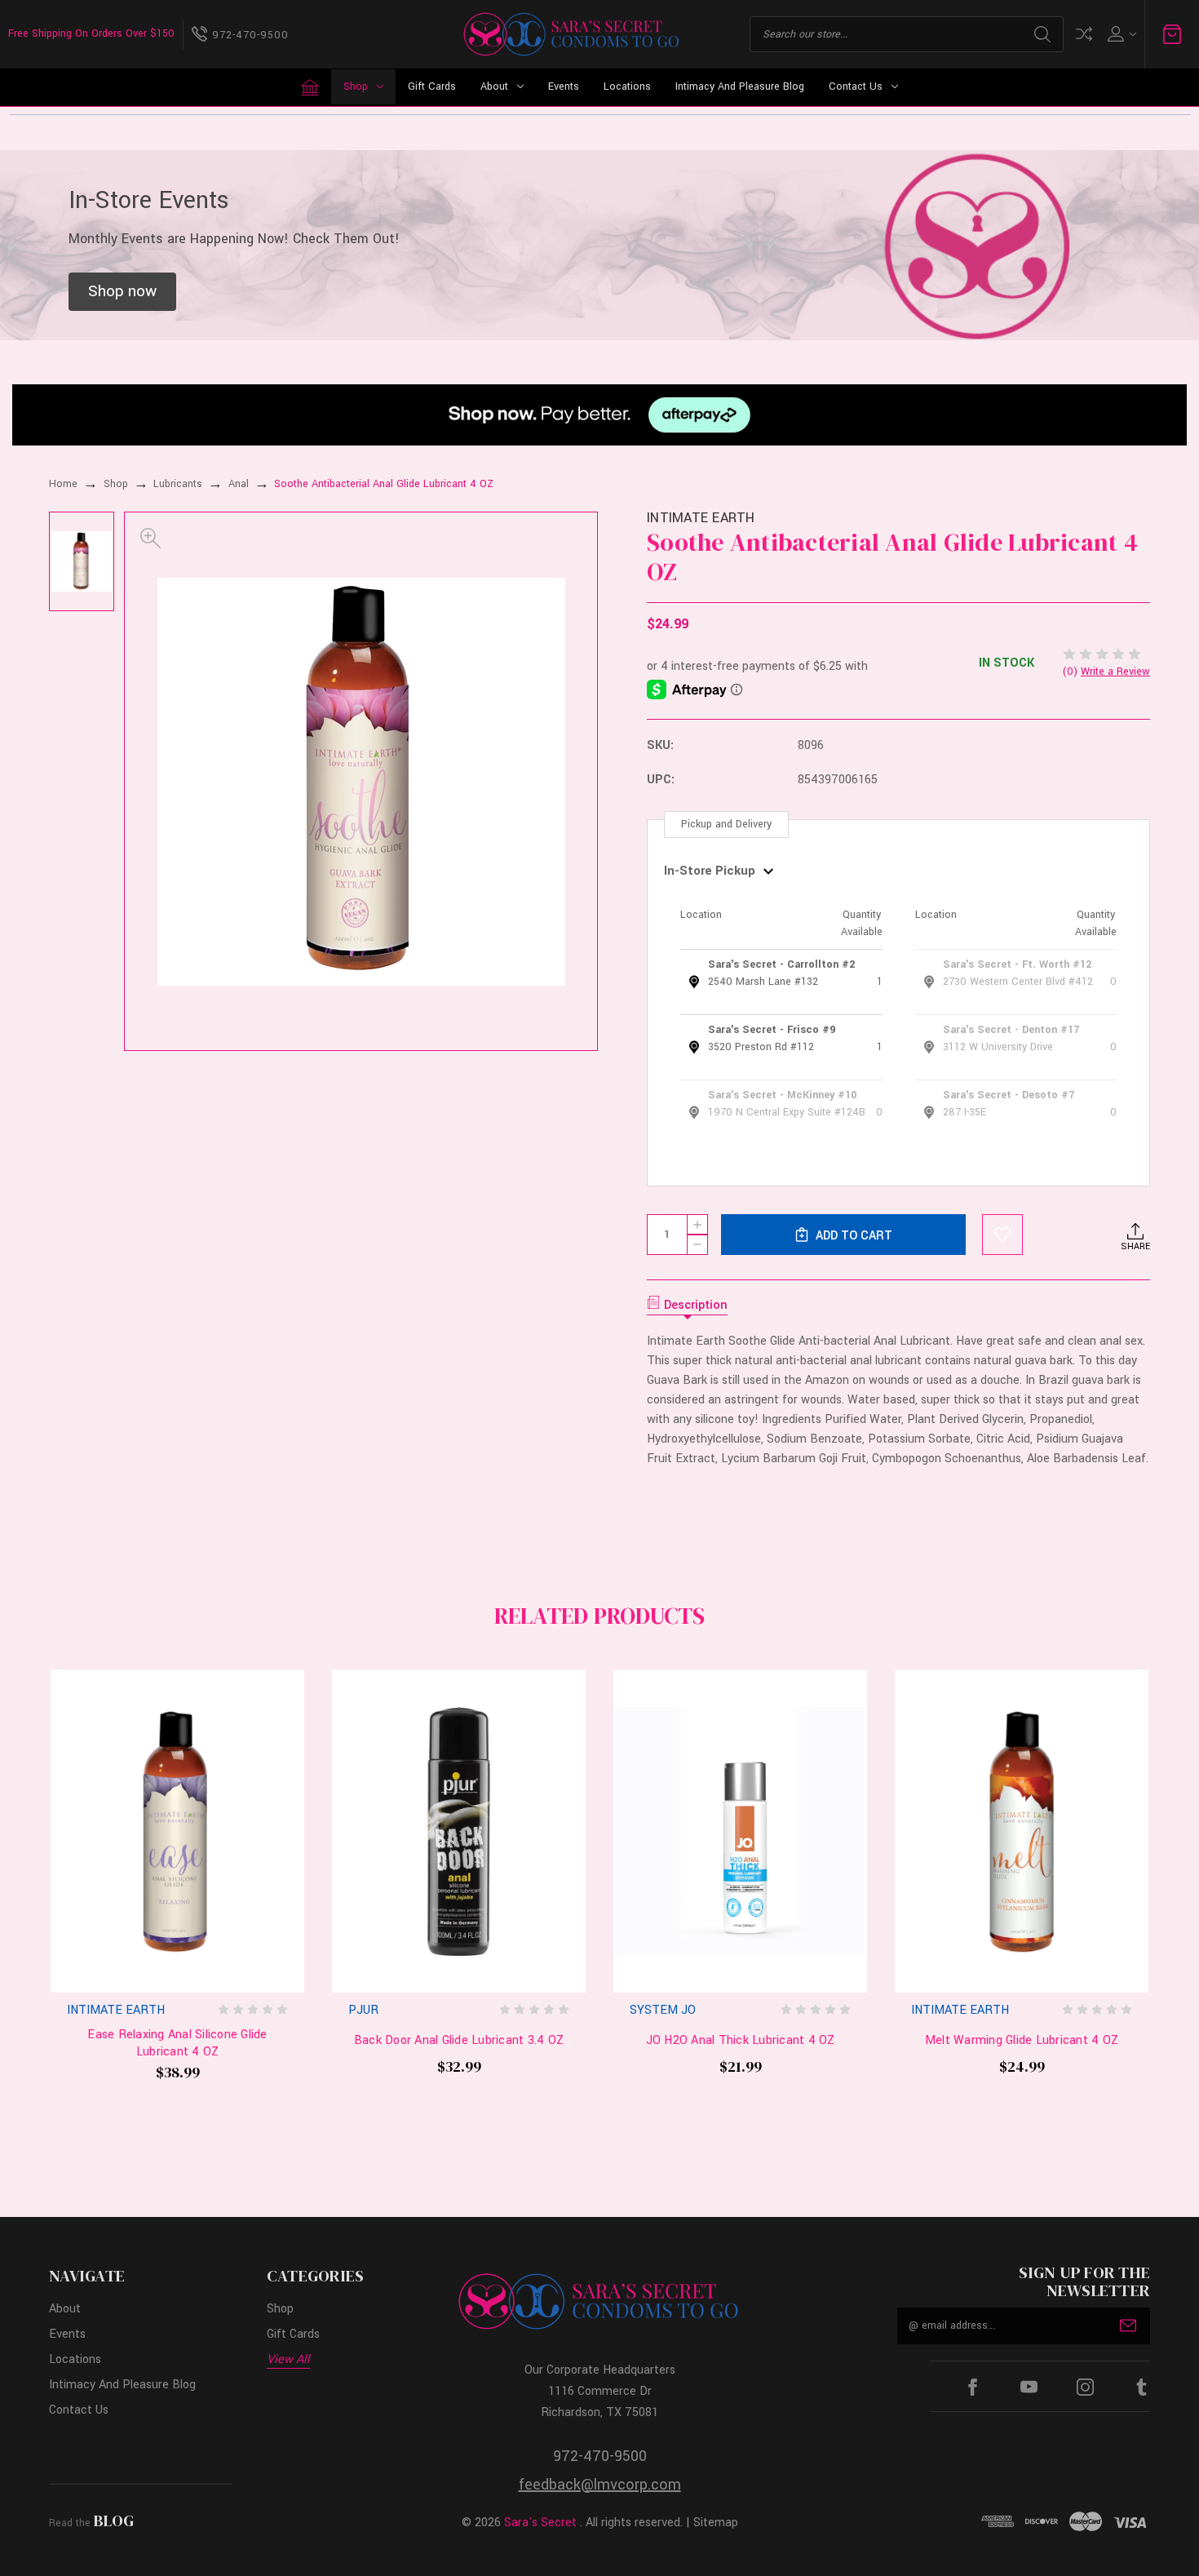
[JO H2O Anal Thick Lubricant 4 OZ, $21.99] (740, 1831)
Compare (1084, 34)
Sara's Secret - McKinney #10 (782, 1095)
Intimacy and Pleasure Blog (740, 86)
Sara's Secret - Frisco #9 (772, 1030)
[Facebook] (973, 2387)
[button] (122, 292)
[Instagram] (1085, 2387)
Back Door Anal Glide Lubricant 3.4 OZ (459, 2041)
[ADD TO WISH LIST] (1002, 1235)
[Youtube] (1029, 2387)
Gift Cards (432, 86)
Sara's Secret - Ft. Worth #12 (1017, 964)
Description (696, 1305)
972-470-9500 (600, 2456)
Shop (356, 86)
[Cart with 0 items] (1172, 34)
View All (288, 2359)
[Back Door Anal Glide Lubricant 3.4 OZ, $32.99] (459, 1831)
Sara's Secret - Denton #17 (1011, 1030)
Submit (1128, 2325)
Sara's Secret (540, 2523)
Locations (627, 86)
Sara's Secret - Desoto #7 (1009, 1095)
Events (564, 86)
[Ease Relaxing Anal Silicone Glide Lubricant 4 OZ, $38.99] (177, 1831)
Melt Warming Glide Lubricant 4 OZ (1022, 2041)
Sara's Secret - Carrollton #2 (781, 964)
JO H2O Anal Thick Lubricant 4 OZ (741, 2041)
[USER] (1120, 34)
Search (1042, 34)
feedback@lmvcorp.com (600, 2485)
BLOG (114, 2521)
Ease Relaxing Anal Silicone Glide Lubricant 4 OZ (177, 2044)
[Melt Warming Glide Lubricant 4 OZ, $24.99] (1022, 1831)
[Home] (310, 87)
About (494, 86)
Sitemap (716, 2523)
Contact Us (856, 86)
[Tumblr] (1141, 2387)
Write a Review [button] (1115, 672)
